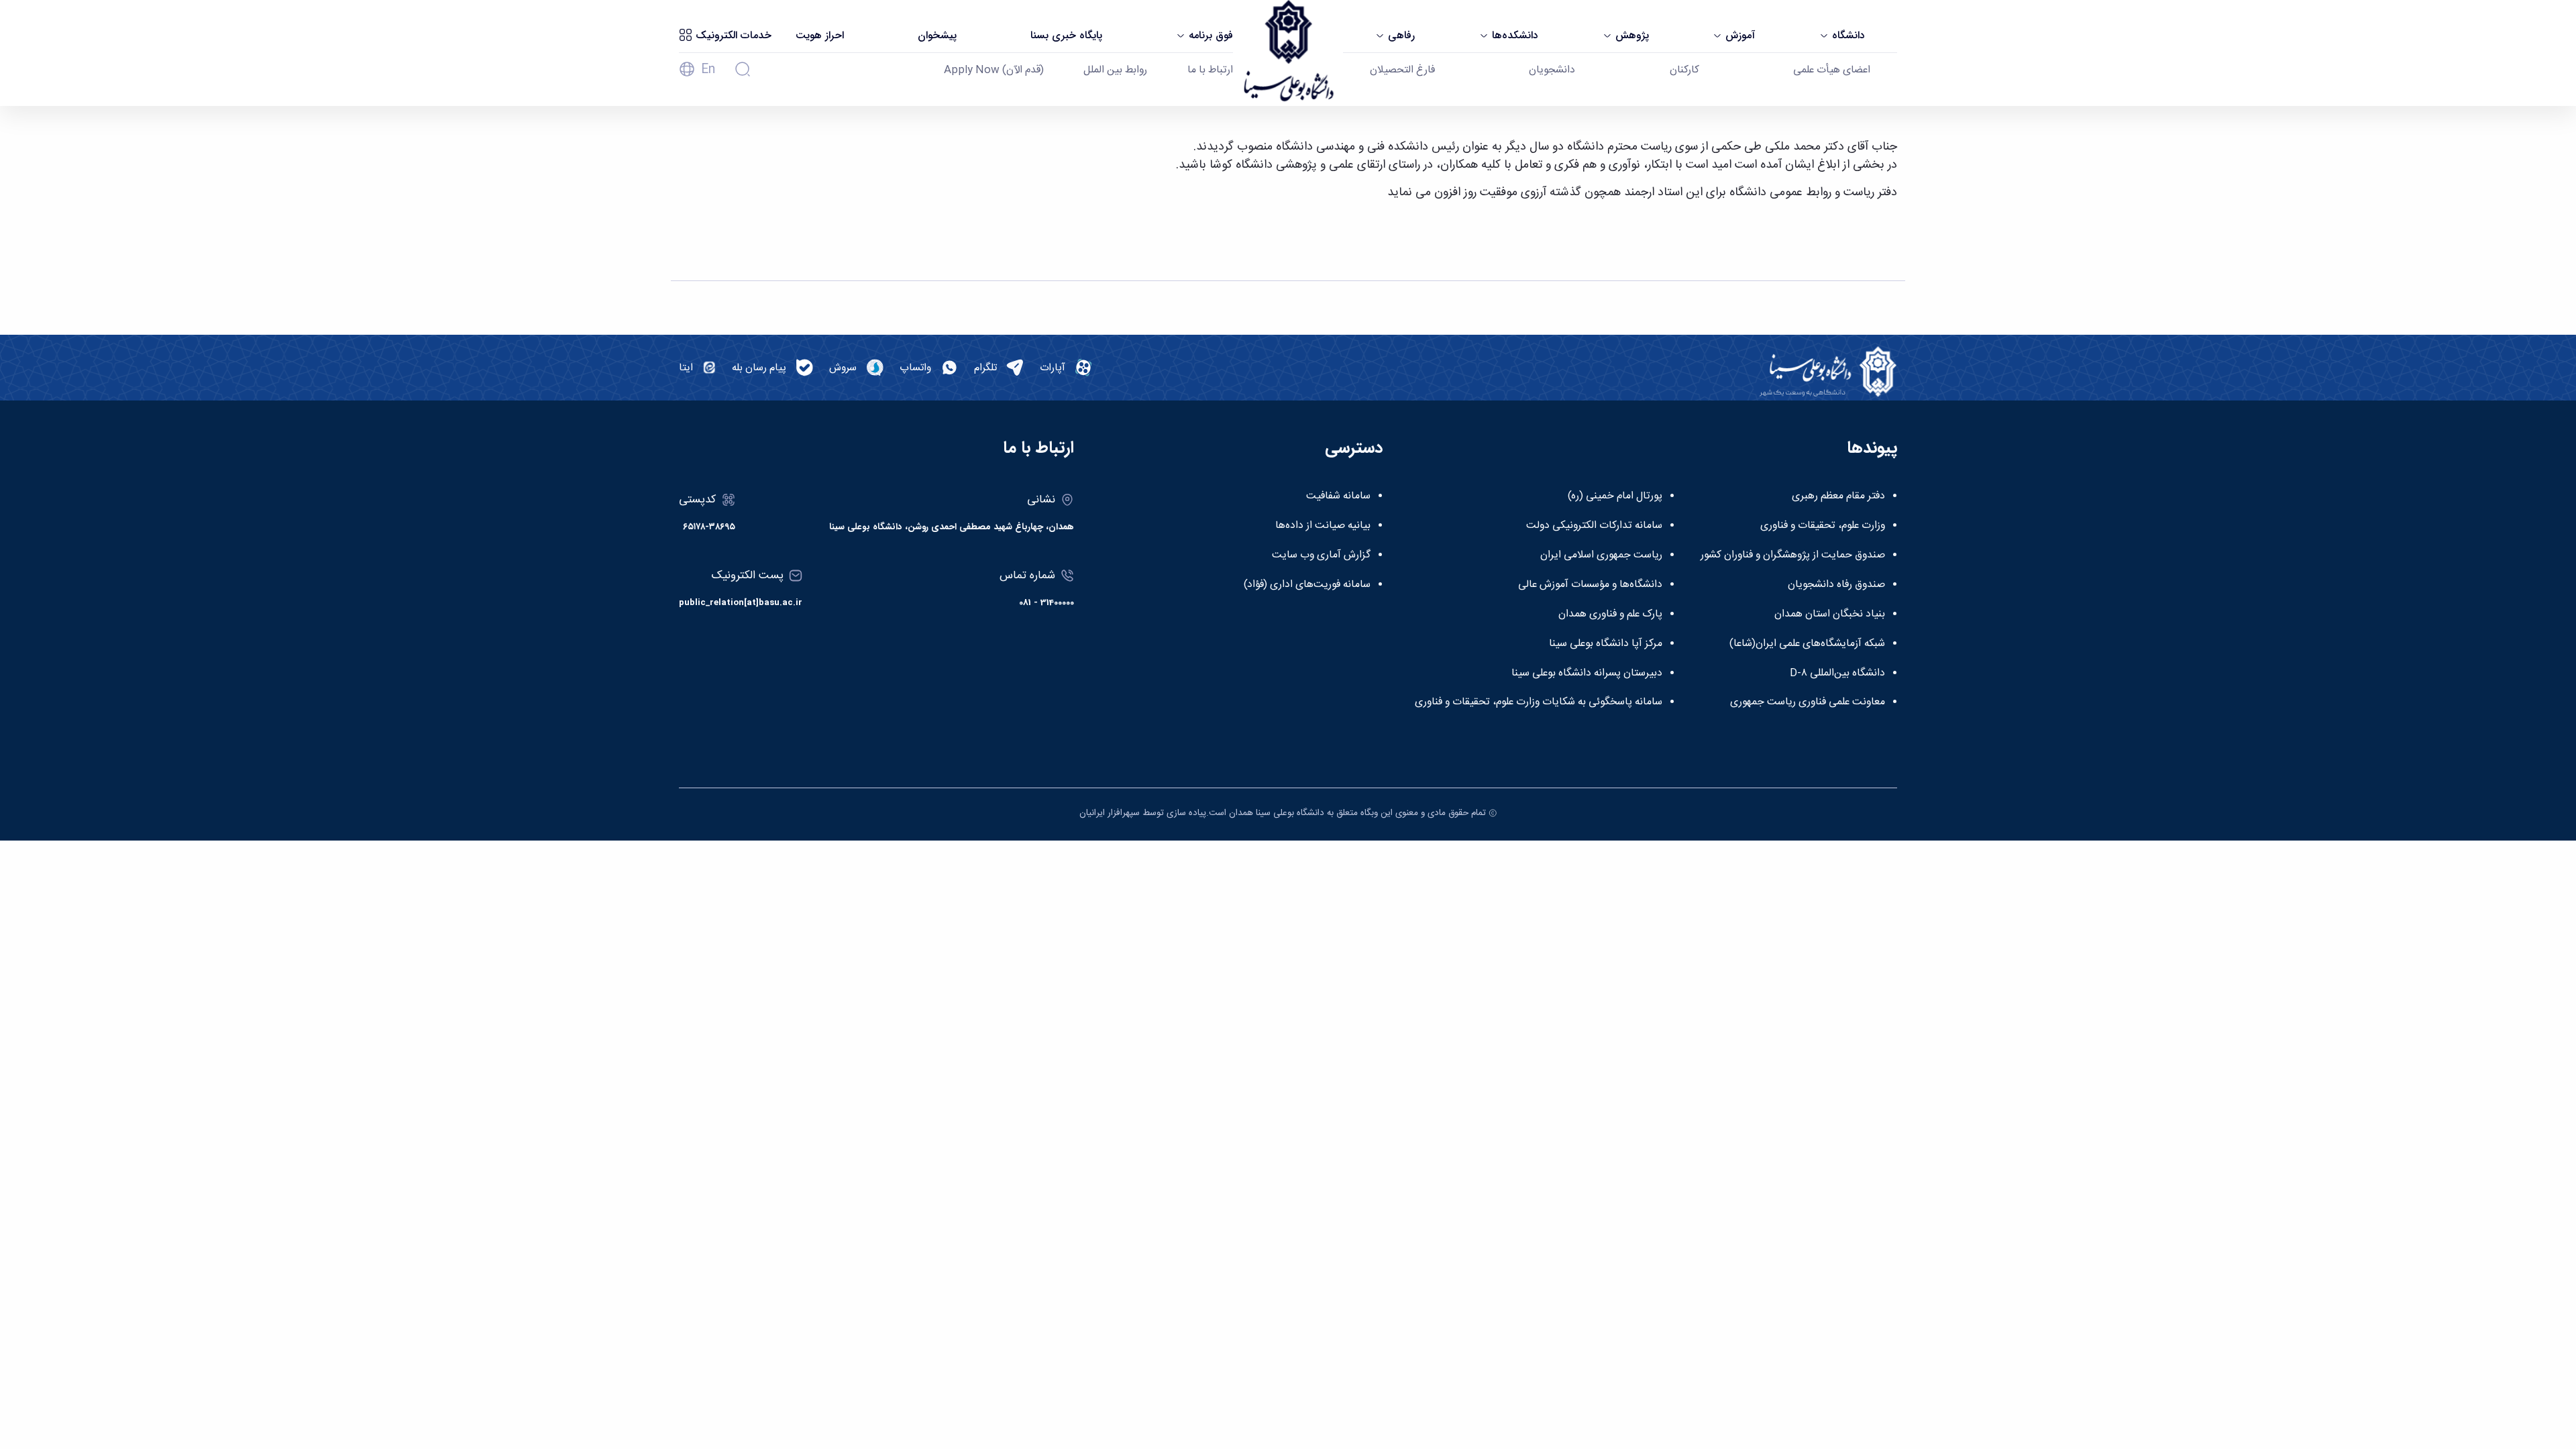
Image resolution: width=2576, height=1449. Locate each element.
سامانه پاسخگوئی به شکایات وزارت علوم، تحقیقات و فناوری (1539, 702)
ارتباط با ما (1210, 70)
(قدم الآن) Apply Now (994, 70)
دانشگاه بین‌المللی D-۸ (1837, 674)
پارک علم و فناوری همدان (1610, 614)
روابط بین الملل (1115, 70)
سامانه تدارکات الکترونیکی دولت (1594, 526)
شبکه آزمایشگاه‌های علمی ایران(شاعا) (1807, 644)
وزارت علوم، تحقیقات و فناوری (1823, 526)
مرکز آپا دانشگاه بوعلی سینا (1606, 644)
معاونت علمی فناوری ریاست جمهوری (1808, 702)
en (708, 70)
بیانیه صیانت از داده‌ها (1323, 526)
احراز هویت (820, 36)
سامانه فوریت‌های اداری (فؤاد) (1307, 585)
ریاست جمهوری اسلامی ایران (1601, 555)
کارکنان (1684, 70)
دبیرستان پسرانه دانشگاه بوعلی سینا (1587, 674)
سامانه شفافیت (1338, 496)
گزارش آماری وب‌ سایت (1321, 555)
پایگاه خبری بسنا (1066, 36)
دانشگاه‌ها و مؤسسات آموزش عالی (1590, 585)
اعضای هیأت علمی (1832, 70)
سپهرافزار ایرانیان (1110, 813)
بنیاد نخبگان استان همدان (1830, 614)
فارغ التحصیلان (1402, 70)
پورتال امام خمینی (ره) (1615, 496)
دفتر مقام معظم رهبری (1838, 496)
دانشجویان (1552, 70)
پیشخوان (937, 36)
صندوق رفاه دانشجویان (1836, 585)
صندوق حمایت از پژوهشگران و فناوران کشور (1793, 555)
